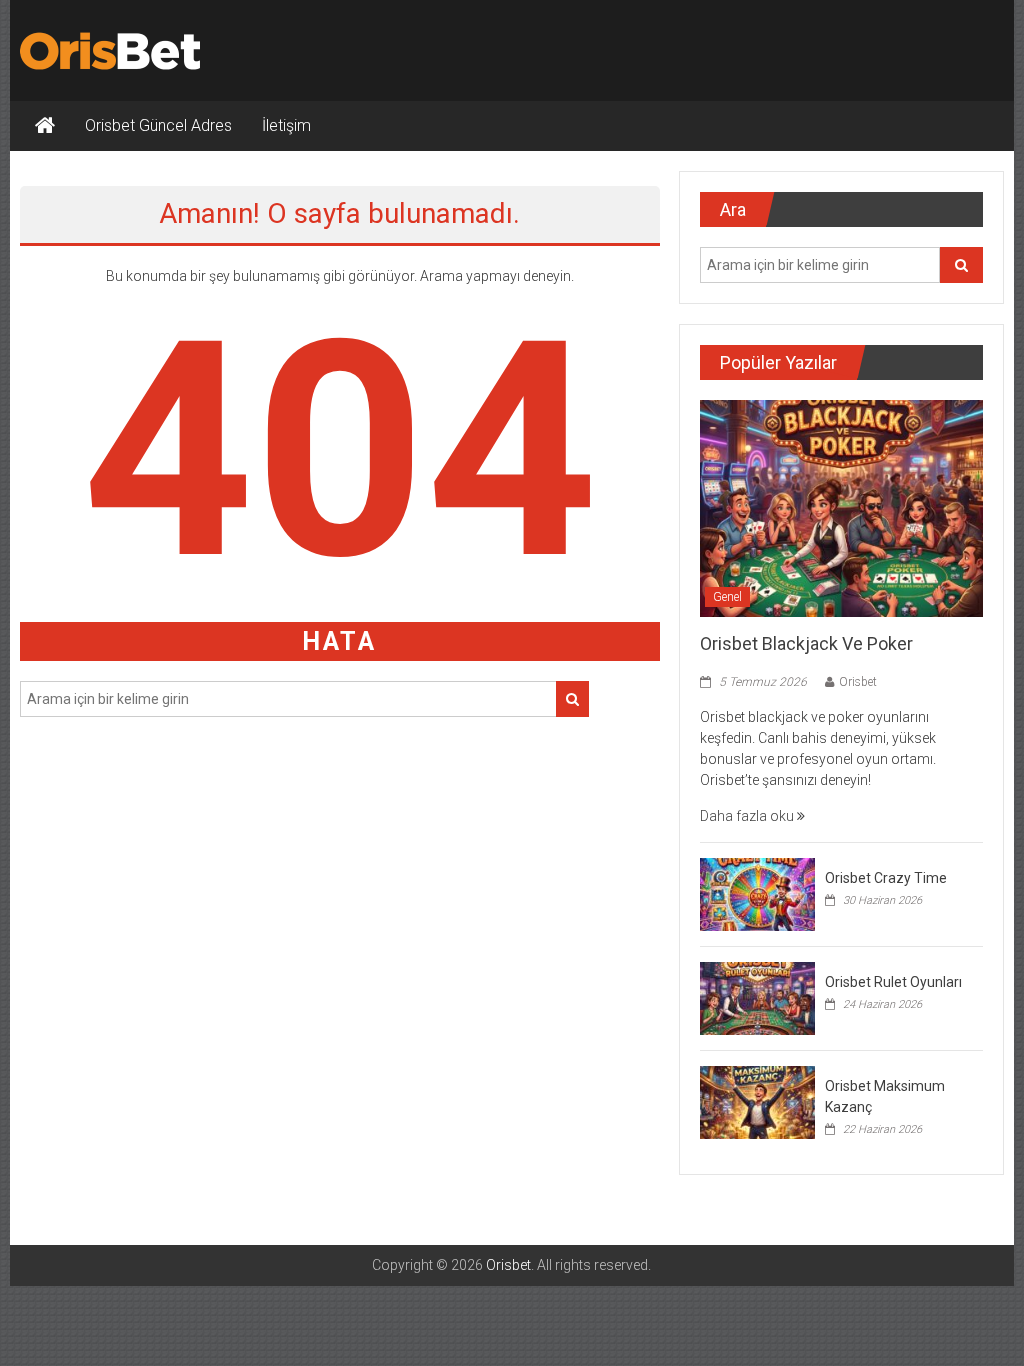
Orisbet (858, 682)
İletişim (286, 125)
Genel (727, 597)
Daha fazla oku (748, 816)
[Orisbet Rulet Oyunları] (757, 997)
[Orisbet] (45, 126)
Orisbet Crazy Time (886, 878)
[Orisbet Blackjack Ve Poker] (841, 508)
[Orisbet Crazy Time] (757, 893)
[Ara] (572, 699)
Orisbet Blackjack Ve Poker (806, 643)
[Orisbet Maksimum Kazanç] (757, 1101)
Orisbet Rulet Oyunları (893, 982)
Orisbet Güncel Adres (158, 125)
